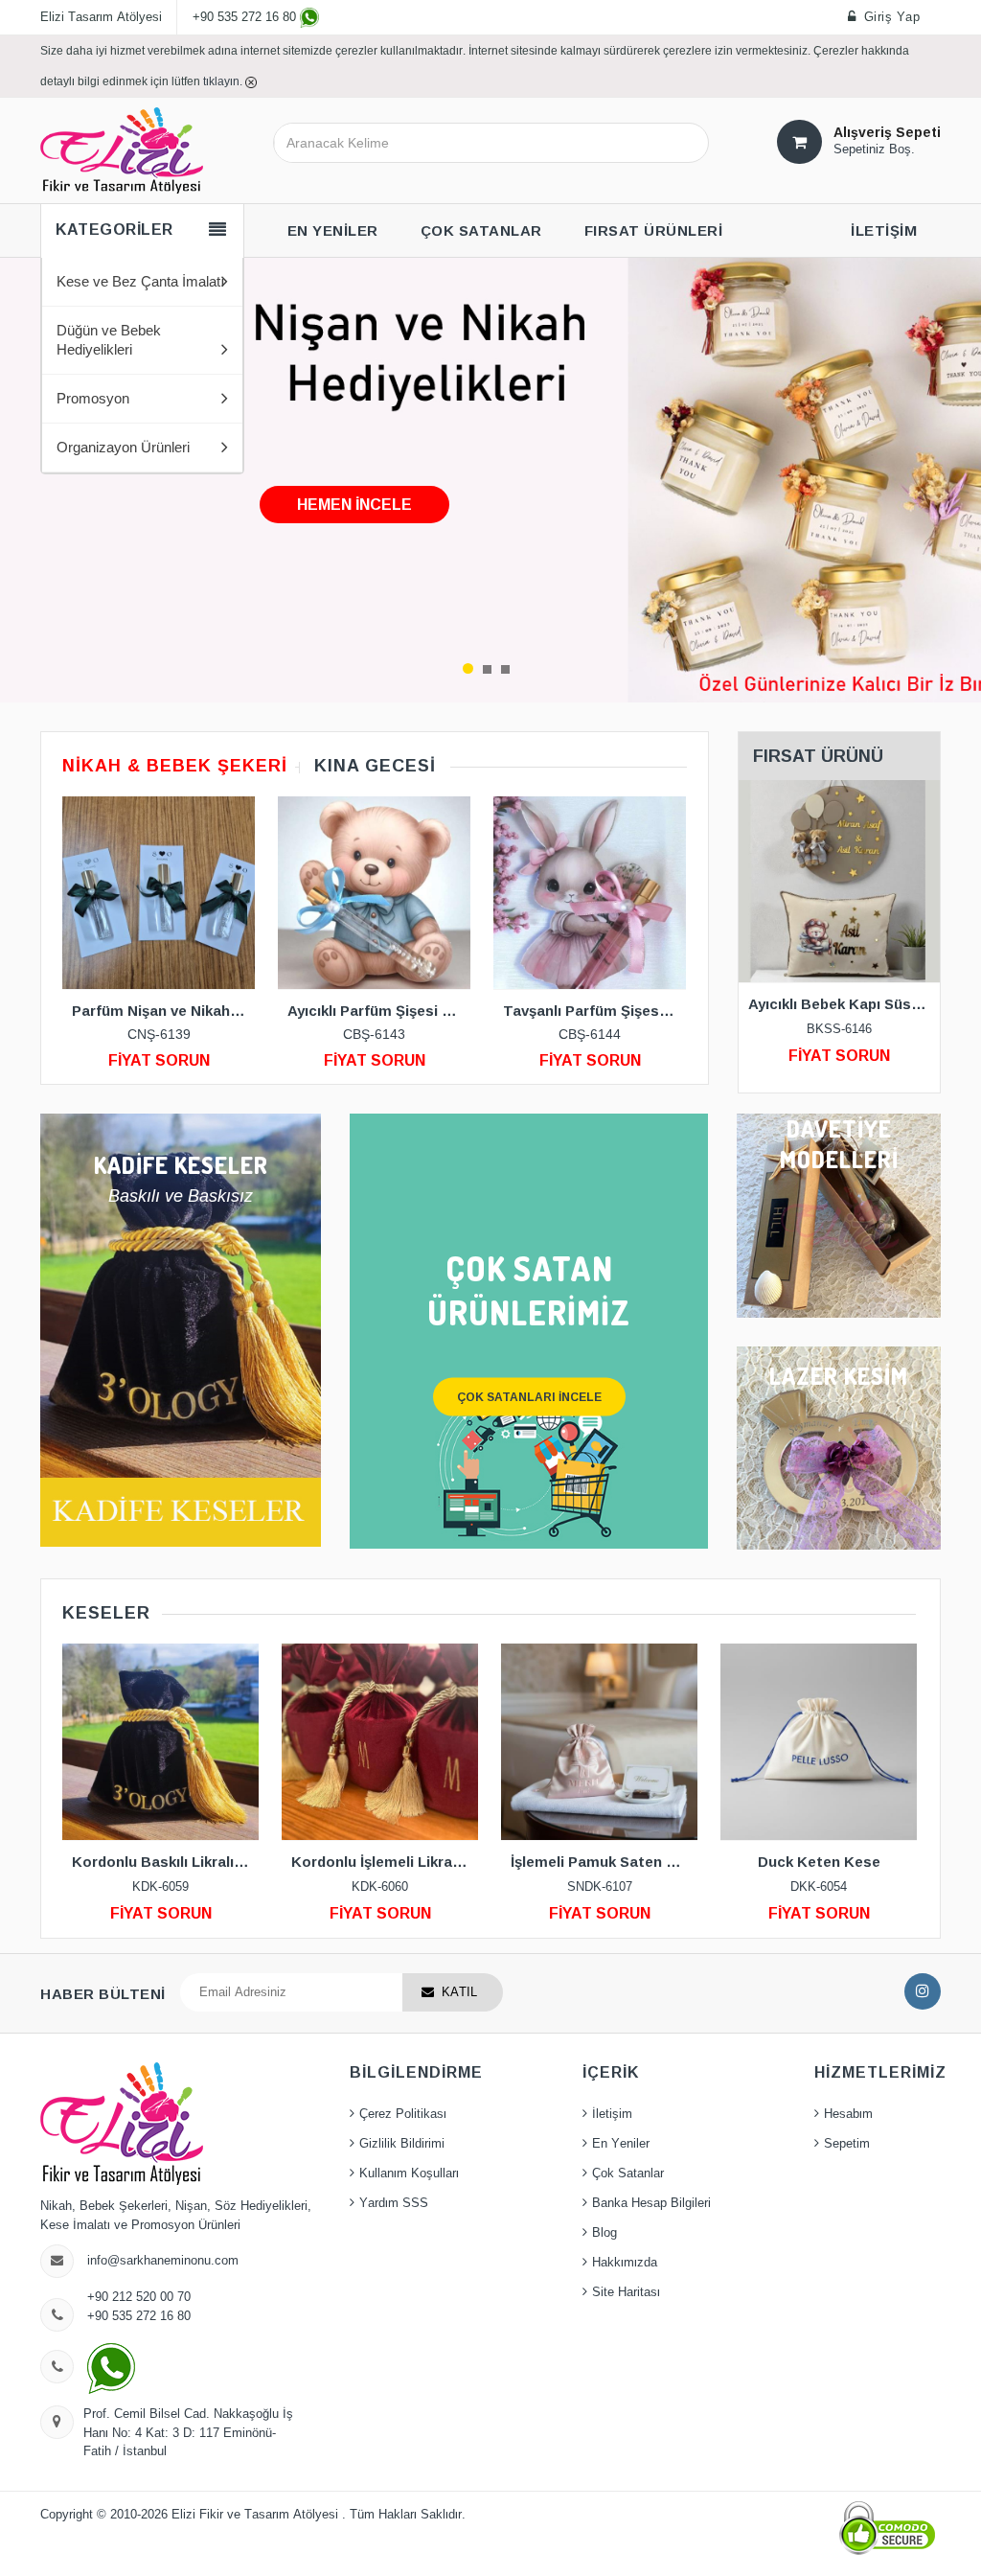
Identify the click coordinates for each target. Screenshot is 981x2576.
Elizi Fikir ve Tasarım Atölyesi (257, 2515)
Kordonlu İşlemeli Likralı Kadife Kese (385, 1862)
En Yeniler (621, 2144)
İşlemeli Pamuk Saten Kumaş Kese (604, 1862)
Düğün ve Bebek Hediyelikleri (109, 340)
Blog (605, 2233)
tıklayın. (224, 81)
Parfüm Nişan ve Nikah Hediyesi (163, 1011)
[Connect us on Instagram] (923, 1991)
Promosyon (93, 399)
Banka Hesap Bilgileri (651, 2203)
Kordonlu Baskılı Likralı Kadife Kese (165, 1862)
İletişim (612, 2114)
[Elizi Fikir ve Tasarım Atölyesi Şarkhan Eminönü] (122, 149)
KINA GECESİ (375, 766)
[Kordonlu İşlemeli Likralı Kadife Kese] (380, 1742)
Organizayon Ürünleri (123, 448)
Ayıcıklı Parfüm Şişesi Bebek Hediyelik (379, 1011)
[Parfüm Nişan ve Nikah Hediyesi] (159, 893)
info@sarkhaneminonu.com (163, 2261)
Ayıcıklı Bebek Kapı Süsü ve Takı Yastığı (844, 1004)
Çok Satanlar (628, 2173)
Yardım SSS (394, 2203)
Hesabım (848, 2114)
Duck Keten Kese (819, 1862)
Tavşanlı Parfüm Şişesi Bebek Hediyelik (594, 1011)
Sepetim (847, 2144)
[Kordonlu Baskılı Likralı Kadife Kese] (160, 1742)
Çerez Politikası (403, 2114)
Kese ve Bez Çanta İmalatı (141, 282)
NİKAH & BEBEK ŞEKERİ (175, 766)
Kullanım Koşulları (409, 2173)
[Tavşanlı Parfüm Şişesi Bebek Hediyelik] (590, 893)
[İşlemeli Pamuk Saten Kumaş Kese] (599, 1742)
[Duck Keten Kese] (819, 1742)
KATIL (459, 1992)
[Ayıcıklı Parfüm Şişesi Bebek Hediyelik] (374, 893)
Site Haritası (626, 2292)
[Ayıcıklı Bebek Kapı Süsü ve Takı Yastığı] (840, 881)
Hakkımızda (625, 2263)
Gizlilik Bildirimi (402, 2144)
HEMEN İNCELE (354, 505)
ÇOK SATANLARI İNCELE (529, 1396)
